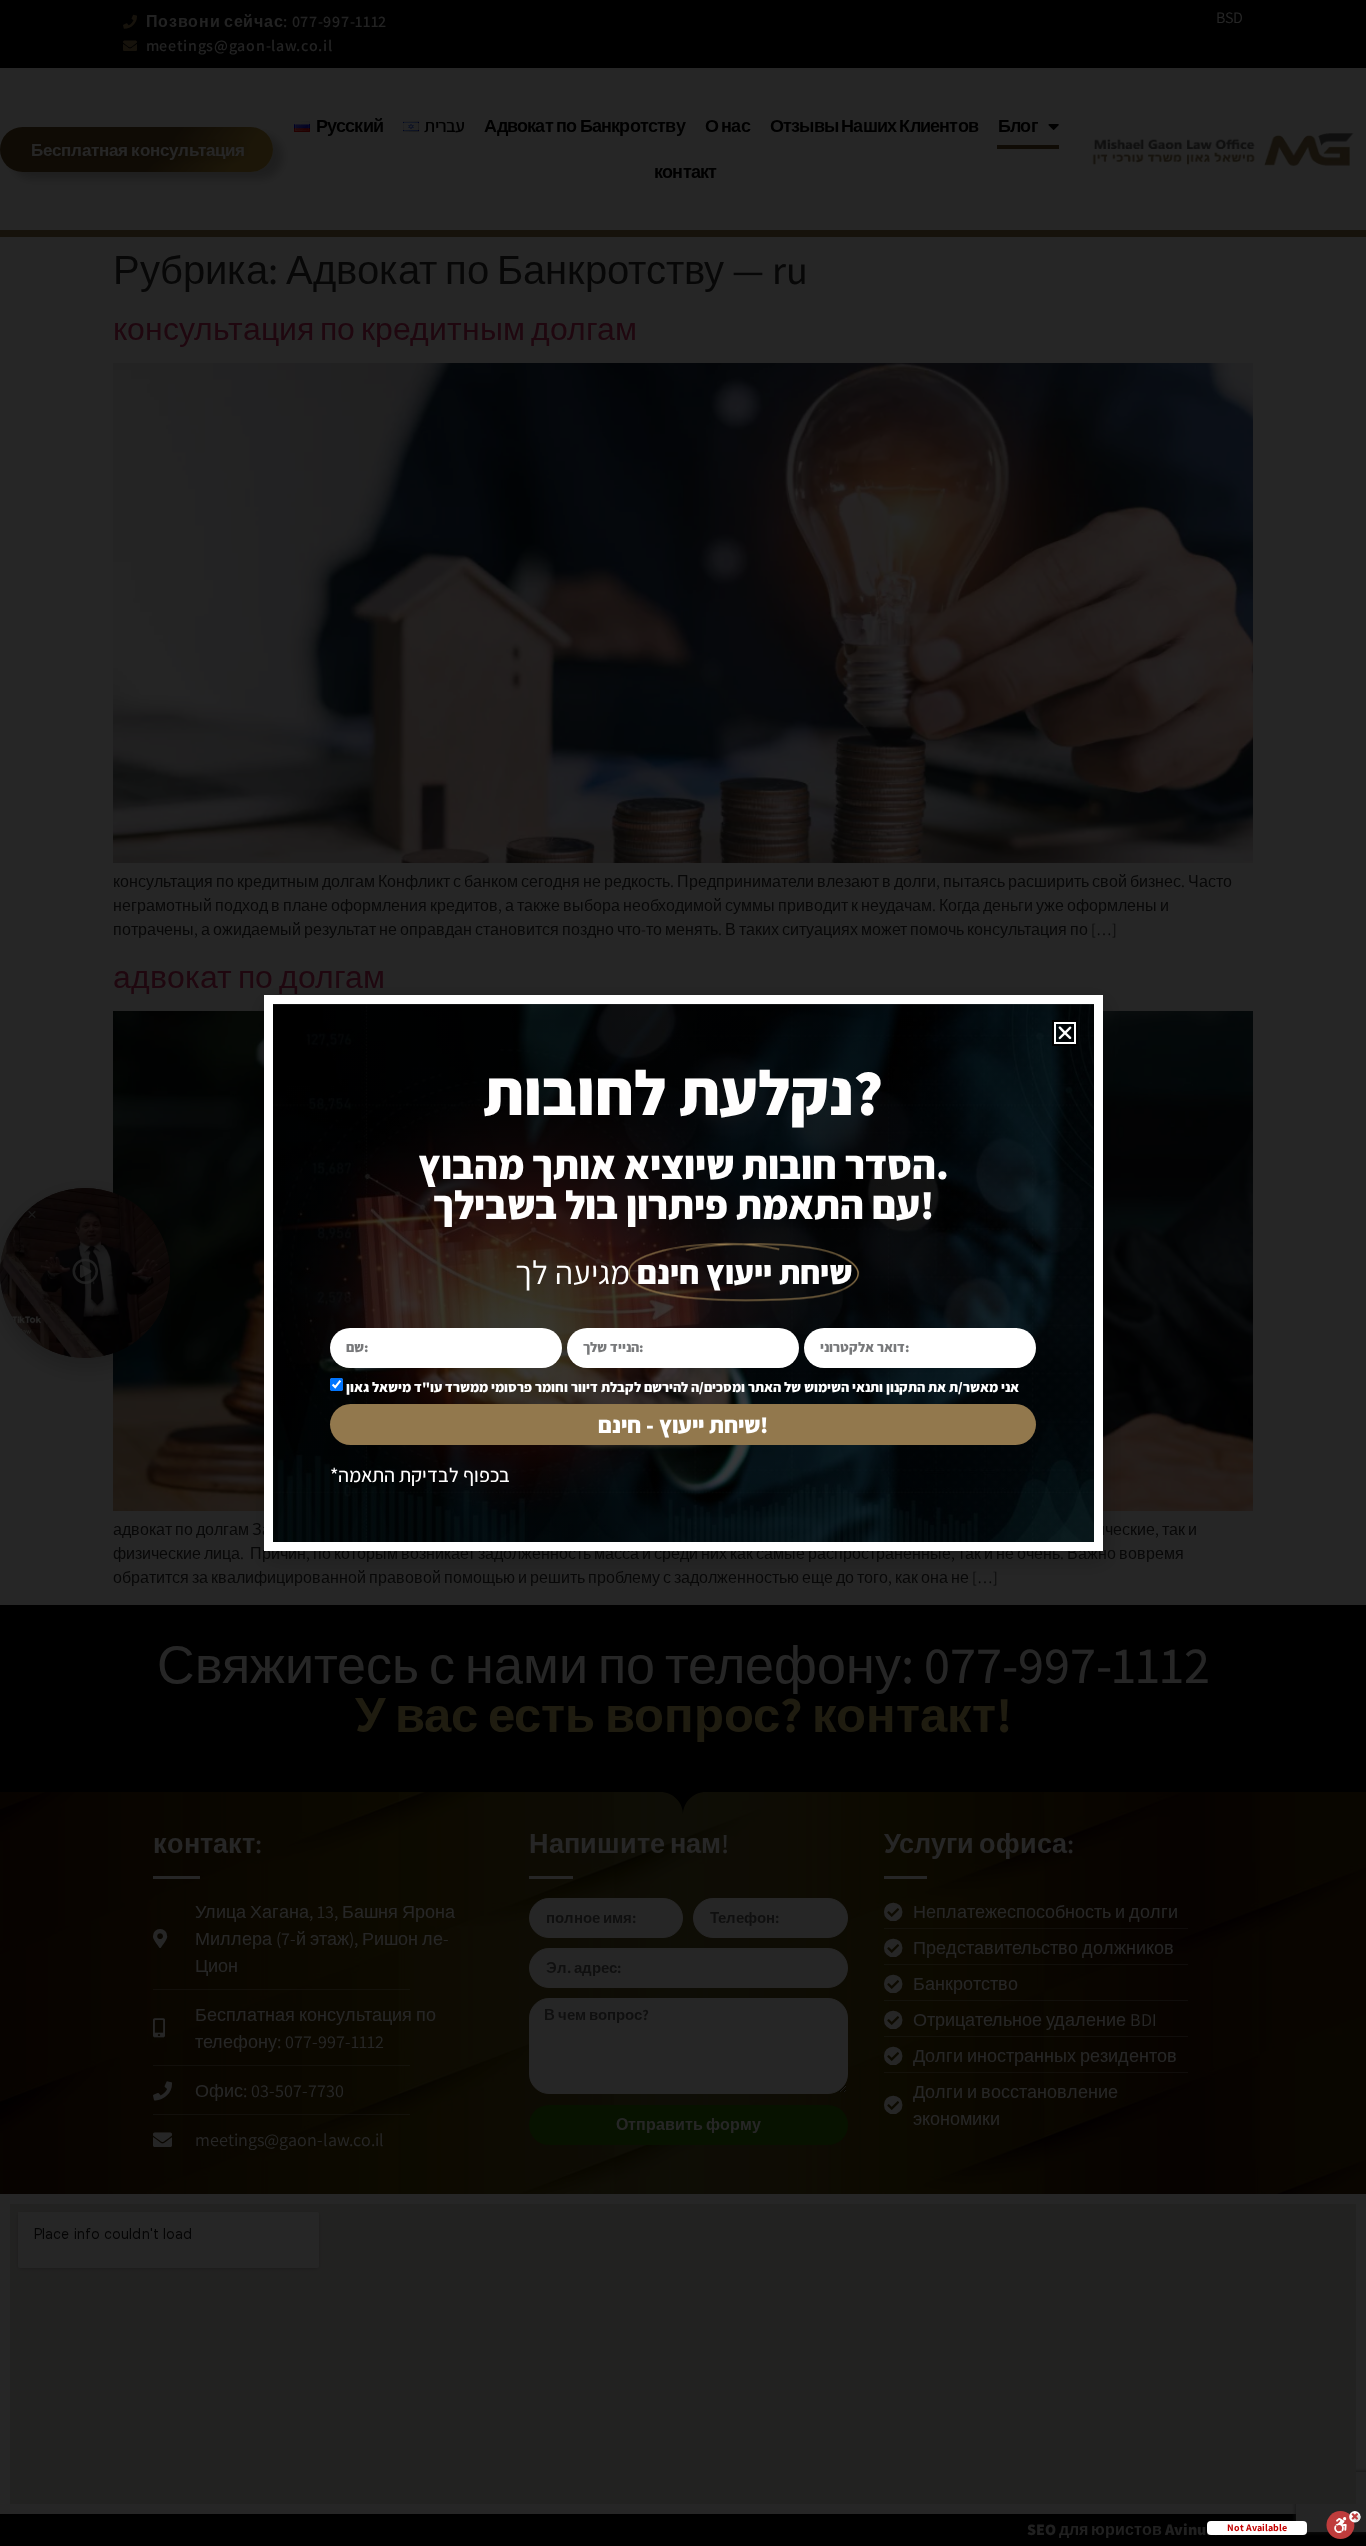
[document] (683, 1273)
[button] (1065, 1033)
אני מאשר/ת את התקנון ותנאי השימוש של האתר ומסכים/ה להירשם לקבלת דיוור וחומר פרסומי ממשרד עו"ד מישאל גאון (682, 1387)
